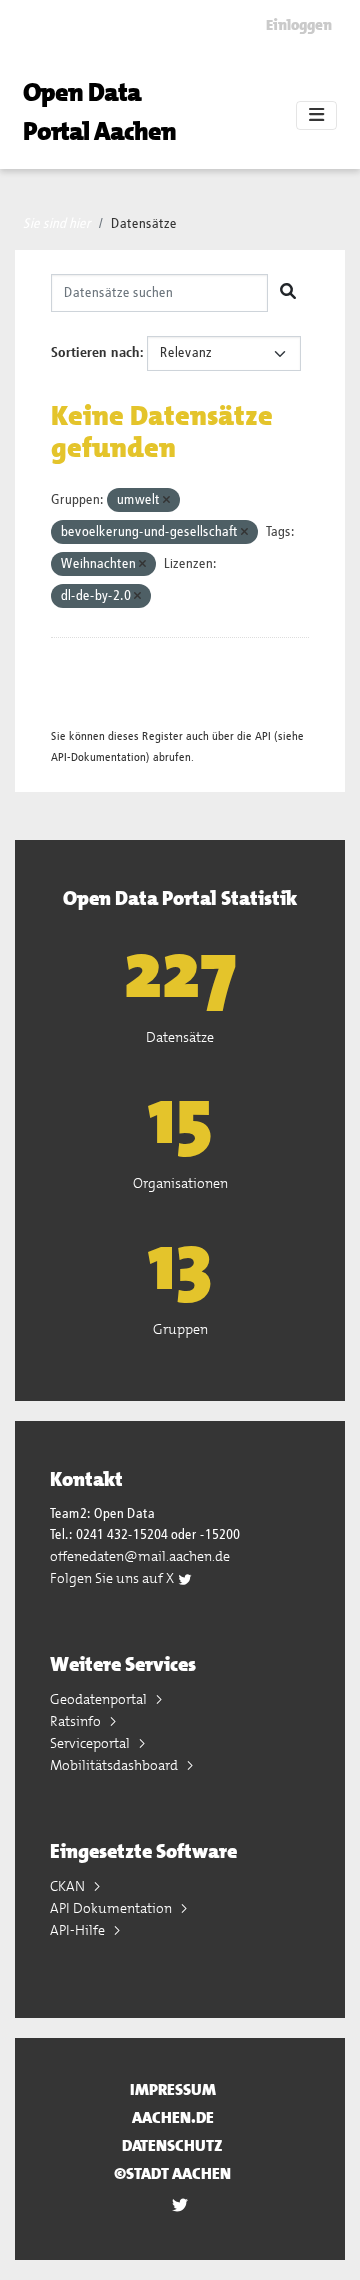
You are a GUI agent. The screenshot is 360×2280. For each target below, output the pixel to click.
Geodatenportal (100, 1699)
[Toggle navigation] (316, 116)
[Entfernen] (166, 500)
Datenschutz (172, 2145)
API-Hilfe (79, 1930)
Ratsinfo (77, 1721)
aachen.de (173, 2117)
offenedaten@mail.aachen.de (140, 1556)
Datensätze (144, 224)
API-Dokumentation (98, 757)
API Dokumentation (112, 1908)
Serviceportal (91, 1743)
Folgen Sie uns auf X (113, 1578)
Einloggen (299, 25)
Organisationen (180, 1183)
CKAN (69, 1886)
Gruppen (180, 1329)
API (263, 736)
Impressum (173, 2089)
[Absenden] (288, 293)
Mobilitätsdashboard (115, 1765)
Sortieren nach (95, 353)
